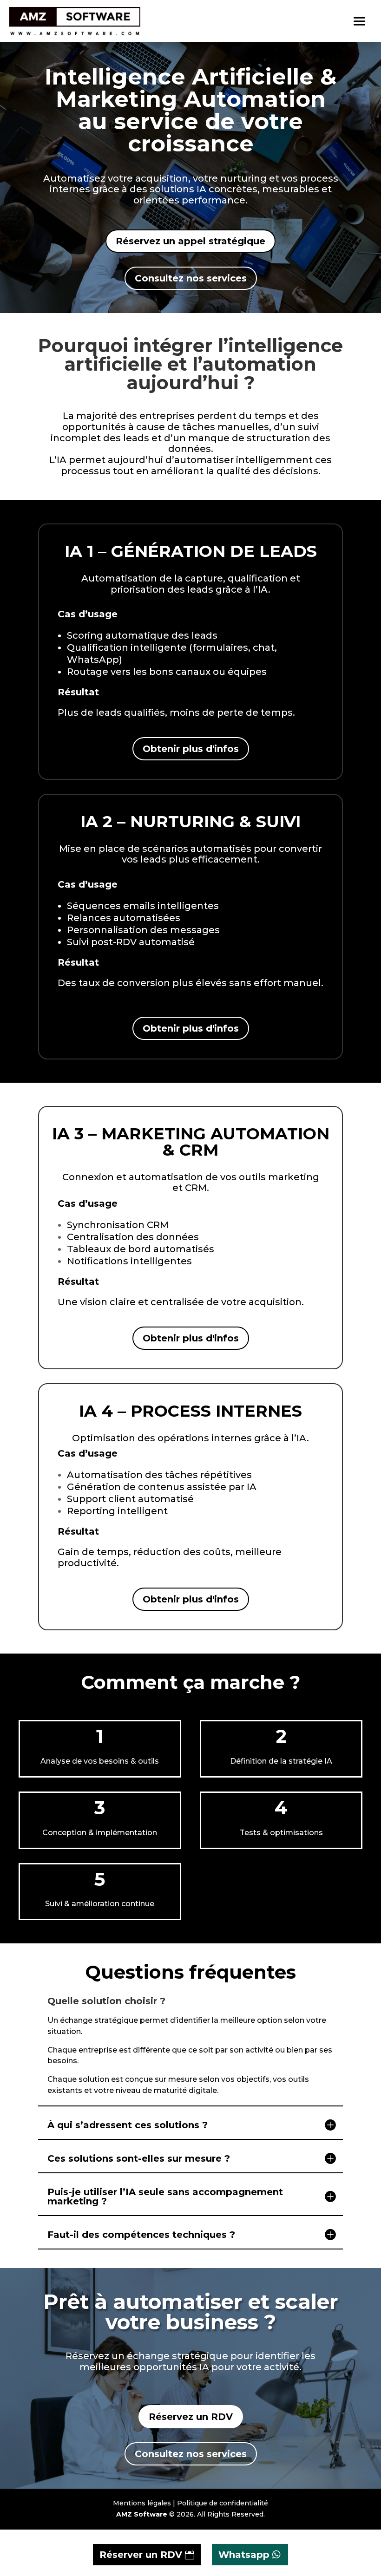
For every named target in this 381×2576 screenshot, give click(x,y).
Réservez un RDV (191, 2417)
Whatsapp (244, 2555)
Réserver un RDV (141, 2555)
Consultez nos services (191, 278)
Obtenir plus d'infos (191, 749)
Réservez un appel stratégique (190, 241)
